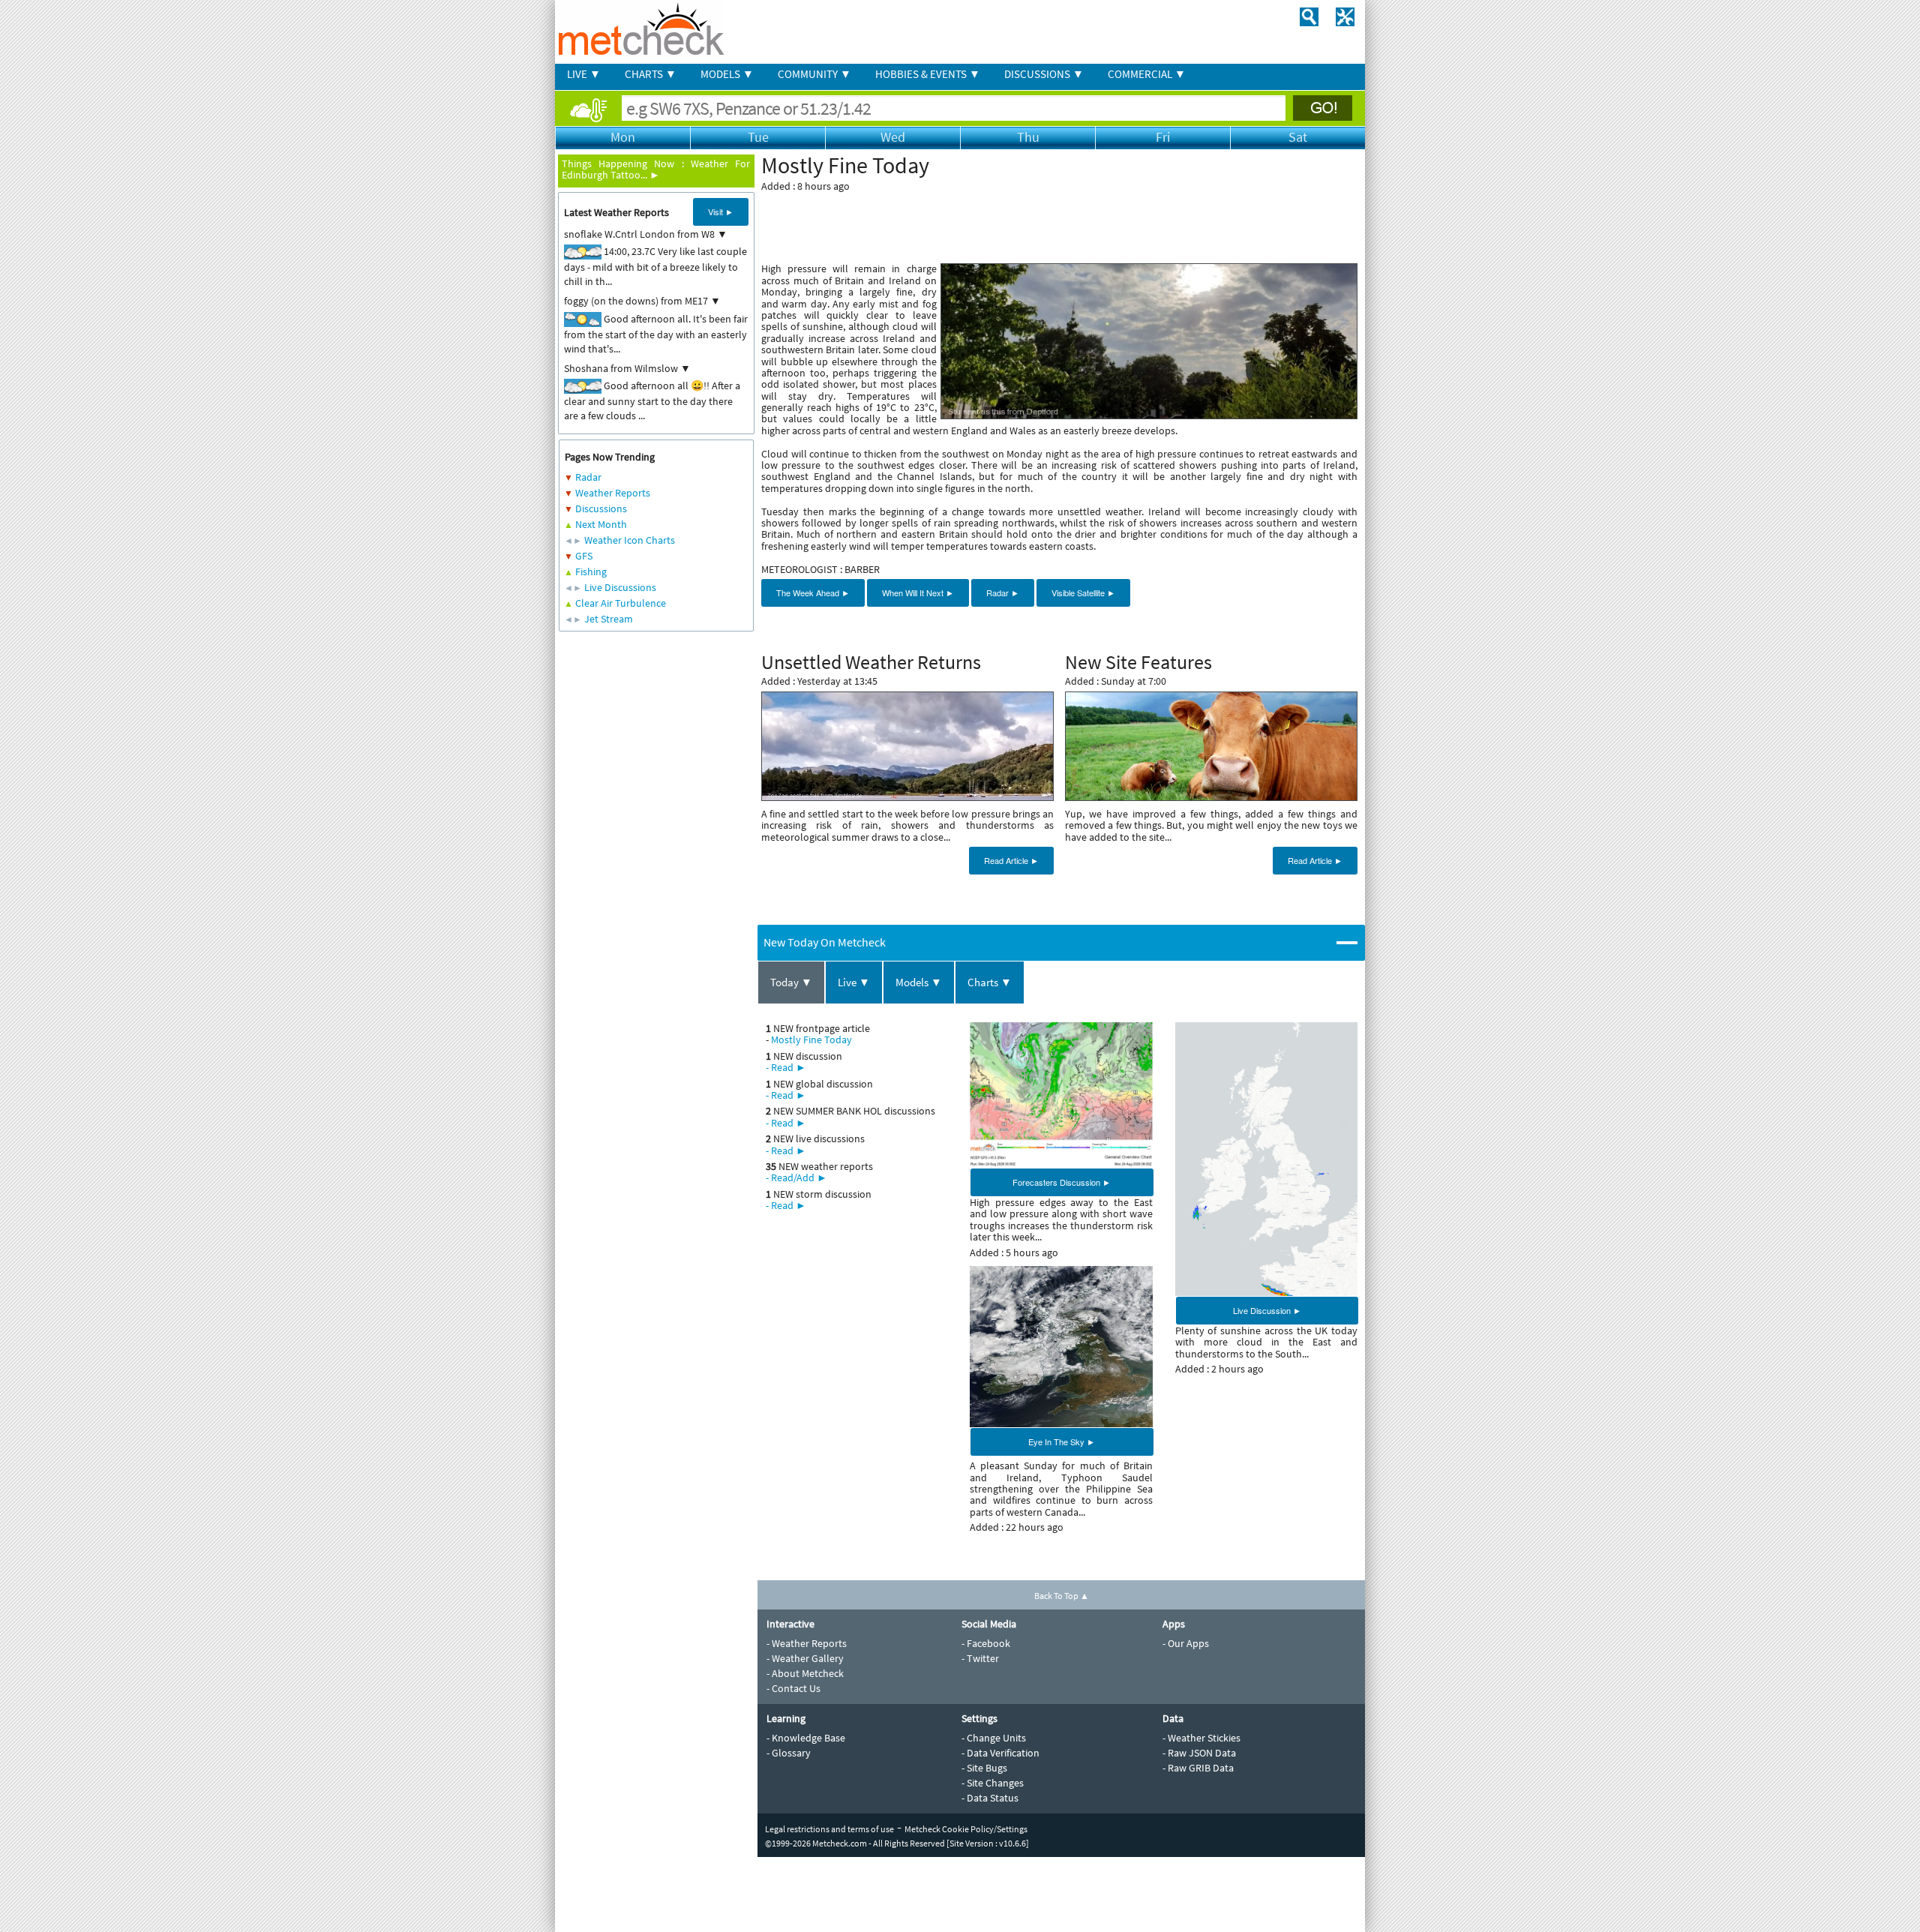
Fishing (591, 571)
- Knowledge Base (806, 1738)
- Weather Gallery (805, 1658)
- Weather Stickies (1201, 1738)
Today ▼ (791, 982)
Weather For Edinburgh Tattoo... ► (656, 169)
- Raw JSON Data (1199, 1753)
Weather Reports (613, 493)
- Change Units (994, 1738)
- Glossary (789, 1753)
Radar (588, 477)
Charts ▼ (990, 982)
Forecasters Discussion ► (1062, 1182)
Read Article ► (1011, 860)
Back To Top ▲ (1062, 1596)
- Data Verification (1000, 1753)
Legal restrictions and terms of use (829, 1829)
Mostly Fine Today (811, 1039)
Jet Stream (609, 619)
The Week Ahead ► (813, 592)
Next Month (601, 524)
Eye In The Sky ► (1062, 1441)
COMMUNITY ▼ (814, 74)
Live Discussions (620, 587)
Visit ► (721, 211)
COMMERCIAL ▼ (1147, 74)
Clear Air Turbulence (621, 603)
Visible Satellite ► (1083, 592)
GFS (584, 556)
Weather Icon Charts (630, 540)
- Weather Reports (807, 1643)
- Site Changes (993, 1783)
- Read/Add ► (796, 1177)
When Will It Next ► (918, 592)
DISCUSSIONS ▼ (1044, 74)
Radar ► (1003, 592)
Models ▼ (919, 982)
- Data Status (990, 1798)
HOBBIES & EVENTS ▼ (928, 74)
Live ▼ (854, 982)
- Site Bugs (984, 1768)
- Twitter (980, 1658)
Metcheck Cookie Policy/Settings (966, 1829)
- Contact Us (793, 1688)
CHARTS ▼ (651, 74)
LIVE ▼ (584, 74)
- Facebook (986, 1643)
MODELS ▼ (727, 74)
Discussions (601, 508)
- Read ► (786, 1067)
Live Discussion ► (1267, 1310)
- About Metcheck (805, 1673)
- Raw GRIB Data (1198, 1768)
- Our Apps (1186, 1643)
